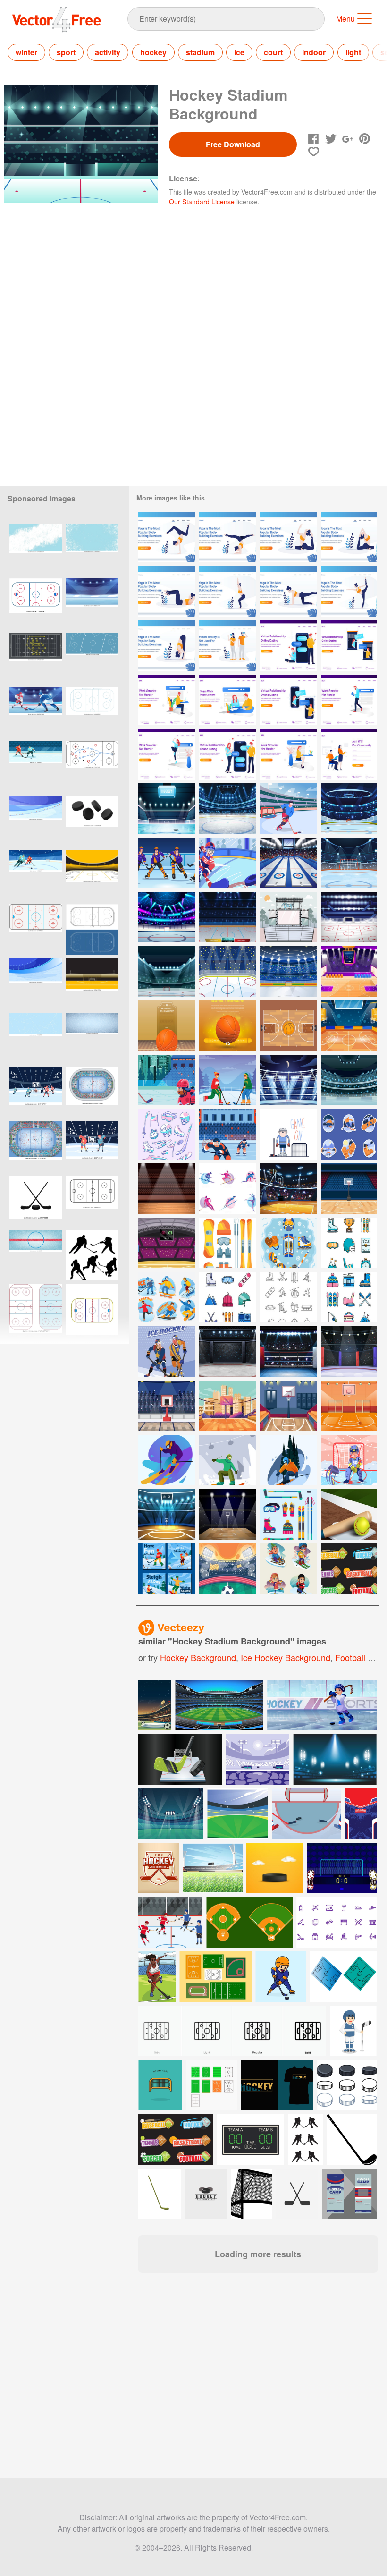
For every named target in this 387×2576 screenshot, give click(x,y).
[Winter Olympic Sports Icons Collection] (228, 1243)
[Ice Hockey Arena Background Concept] (228, 809)
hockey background (198, 1657)
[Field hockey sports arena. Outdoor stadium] (92, 984)
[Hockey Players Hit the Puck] (167, 1352)
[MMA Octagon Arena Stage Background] (228, 1352)
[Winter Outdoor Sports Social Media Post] (167, 1569)
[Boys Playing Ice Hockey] (228, 1080)
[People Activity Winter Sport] (167, 1297)
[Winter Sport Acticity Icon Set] (228, 1297)
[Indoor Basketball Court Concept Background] (289, 1189)
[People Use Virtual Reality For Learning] (228, 646)
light (353, 52)
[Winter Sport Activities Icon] (289, 1297)
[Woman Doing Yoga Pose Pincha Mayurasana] (228, 537)
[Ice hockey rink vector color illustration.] (92, 1309)
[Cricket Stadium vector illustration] (171, 1814)
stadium (200, 52)
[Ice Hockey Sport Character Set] (167, 863)
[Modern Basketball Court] (349, 1026)
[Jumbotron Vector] (289, 917)
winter (26, 52)
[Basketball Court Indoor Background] (349, 1406)
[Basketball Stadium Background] (349, 971)
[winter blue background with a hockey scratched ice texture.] (92, 549)
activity (108, 52)
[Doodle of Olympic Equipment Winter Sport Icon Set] (167, 1134)
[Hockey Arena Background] (167, 971)
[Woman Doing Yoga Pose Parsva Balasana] (289, 591)
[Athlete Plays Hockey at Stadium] (289, 809)
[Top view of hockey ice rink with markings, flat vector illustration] (92, 658)
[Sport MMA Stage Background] (349, 1352)
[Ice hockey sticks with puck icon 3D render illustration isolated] (36, 1201)
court (273, 52)
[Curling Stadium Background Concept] (289, 863)
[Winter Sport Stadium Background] (349, 917)
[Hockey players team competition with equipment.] (170, 1922)
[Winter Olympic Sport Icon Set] (349, 1243)
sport (66, 52)
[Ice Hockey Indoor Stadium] (349, 863)
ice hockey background (286, 1657)
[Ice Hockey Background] (228, 863)
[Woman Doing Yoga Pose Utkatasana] (228, 591)
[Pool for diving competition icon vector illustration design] (258, 1759)
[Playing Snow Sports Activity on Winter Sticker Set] (349, 1134)
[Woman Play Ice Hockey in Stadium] (167, 1080)
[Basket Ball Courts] (167, 1189)
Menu (345, 19)
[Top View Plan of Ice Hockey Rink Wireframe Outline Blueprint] (92, 929)
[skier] (167, 1460)
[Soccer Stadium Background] (228, 1569)
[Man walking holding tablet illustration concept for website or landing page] (349, 700)
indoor (314, 52)
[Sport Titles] (349, 1569)
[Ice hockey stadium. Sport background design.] (92, 875)
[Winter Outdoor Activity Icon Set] (349, 1297)
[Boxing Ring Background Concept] (289, 1352)
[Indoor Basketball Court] (167, 1243)
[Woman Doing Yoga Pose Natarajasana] (349, 591)
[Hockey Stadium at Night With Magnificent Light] (289, 1080)
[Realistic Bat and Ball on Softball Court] (349, 1514)
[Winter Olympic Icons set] (228, 1189)
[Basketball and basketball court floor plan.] (167, 1026)
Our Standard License (202, 202)
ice (239, 52)
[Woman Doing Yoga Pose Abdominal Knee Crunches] (167, 591)
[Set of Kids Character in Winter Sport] (289, 1569)
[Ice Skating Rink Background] (349, 1080)
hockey (153, 52)
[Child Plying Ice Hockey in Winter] (349, 1460)
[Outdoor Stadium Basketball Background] (228, 1406)
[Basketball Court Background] (289, 1406)
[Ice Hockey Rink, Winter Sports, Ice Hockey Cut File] (36, 1309)
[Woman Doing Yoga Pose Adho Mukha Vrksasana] (167, 537)
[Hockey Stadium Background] (228, 971)
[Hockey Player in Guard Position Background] (228, 1134)
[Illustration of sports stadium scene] (213, 1868)
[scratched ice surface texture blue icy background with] (36, 1038)
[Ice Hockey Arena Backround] (167, 809)
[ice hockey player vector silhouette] (92, 1255)
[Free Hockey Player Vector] (289, 1134)
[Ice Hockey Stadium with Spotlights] (228, 917)
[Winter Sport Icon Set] (289, 1514)
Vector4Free (57, 19)
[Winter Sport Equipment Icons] (289, 1243)
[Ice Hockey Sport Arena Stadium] (349, 809)
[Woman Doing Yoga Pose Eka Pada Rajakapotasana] (289, 537)
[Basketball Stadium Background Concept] (349, 1189)
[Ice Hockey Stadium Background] (289, 971)
